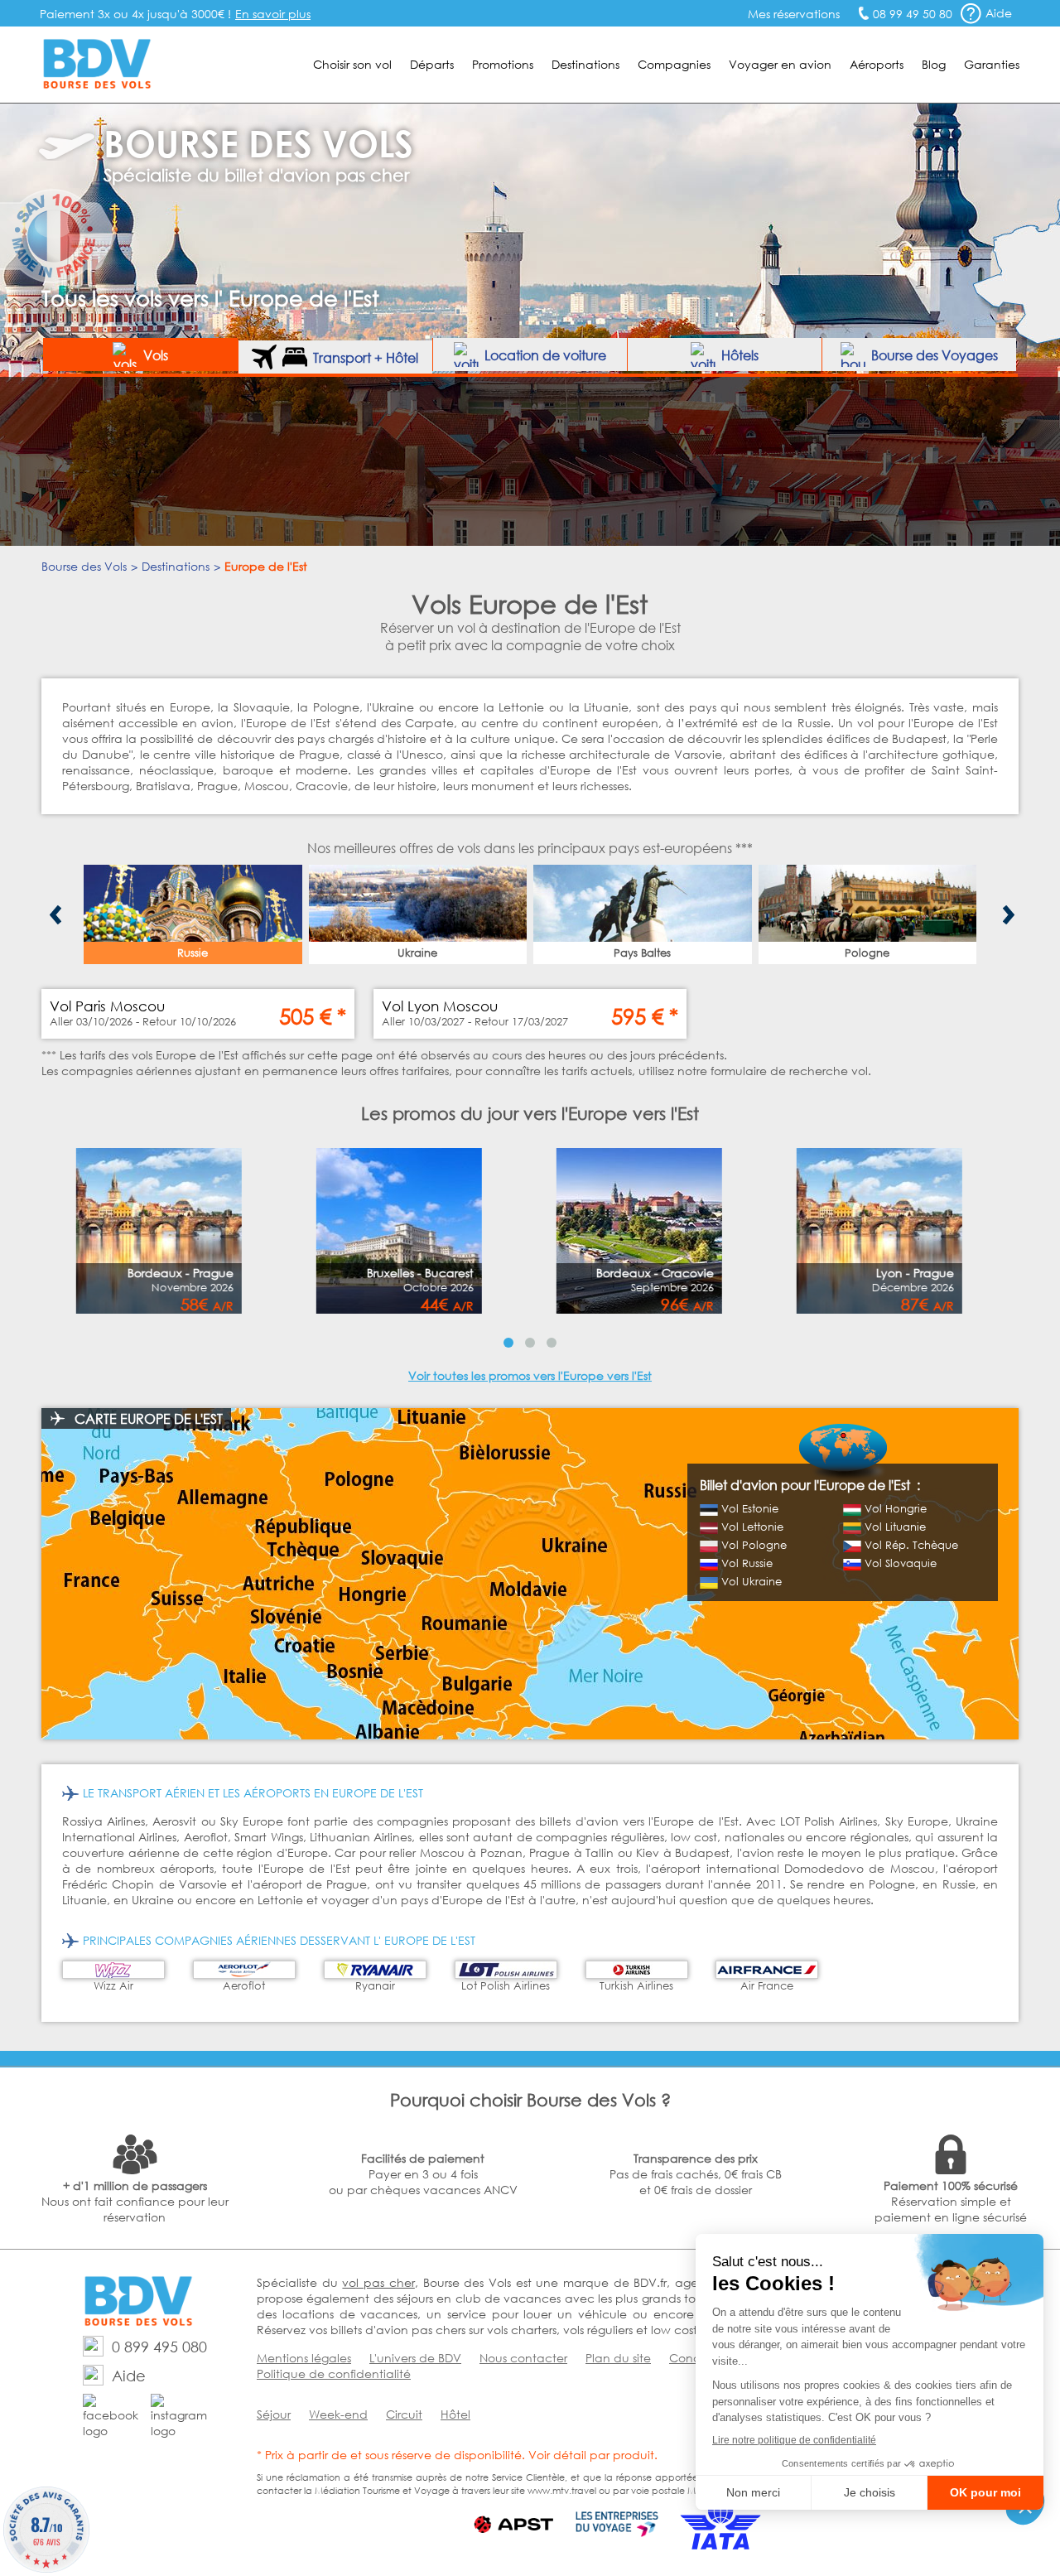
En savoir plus (273, 14)
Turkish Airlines (636, 1986)
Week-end (338, 2414)
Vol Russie (747, 1563)
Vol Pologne (754, 1545)
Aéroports (877, 64)
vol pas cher (378, 2282)
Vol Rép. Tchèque (911, 1545)
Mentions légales (304, 2358)
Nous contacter (523, 2358)
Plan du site (618, 2358)
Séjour (274, 2414)
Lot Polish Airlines (506, 1986)
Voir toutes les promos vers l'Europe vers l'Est (530, 1375)
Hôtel (455, 2414)
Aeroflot (244, 1986)
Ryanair (375, 1986)
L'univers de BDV (415, 2358)
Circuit (404, 2414)
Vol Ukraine (752, 1582)
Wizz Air (113, 1986)
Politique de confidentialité (334, 2373)
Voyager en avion (780, 64)
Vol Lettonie (752, 1527)
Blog (934, 64)
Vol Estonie (750, 1509)
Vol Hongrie (896, 1509)
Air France (767, 1986)
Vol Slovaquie (901, 1563)
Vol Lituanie (895, 1527)
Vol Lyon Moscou (440, 1006)
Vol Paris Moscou (107, 1006)
